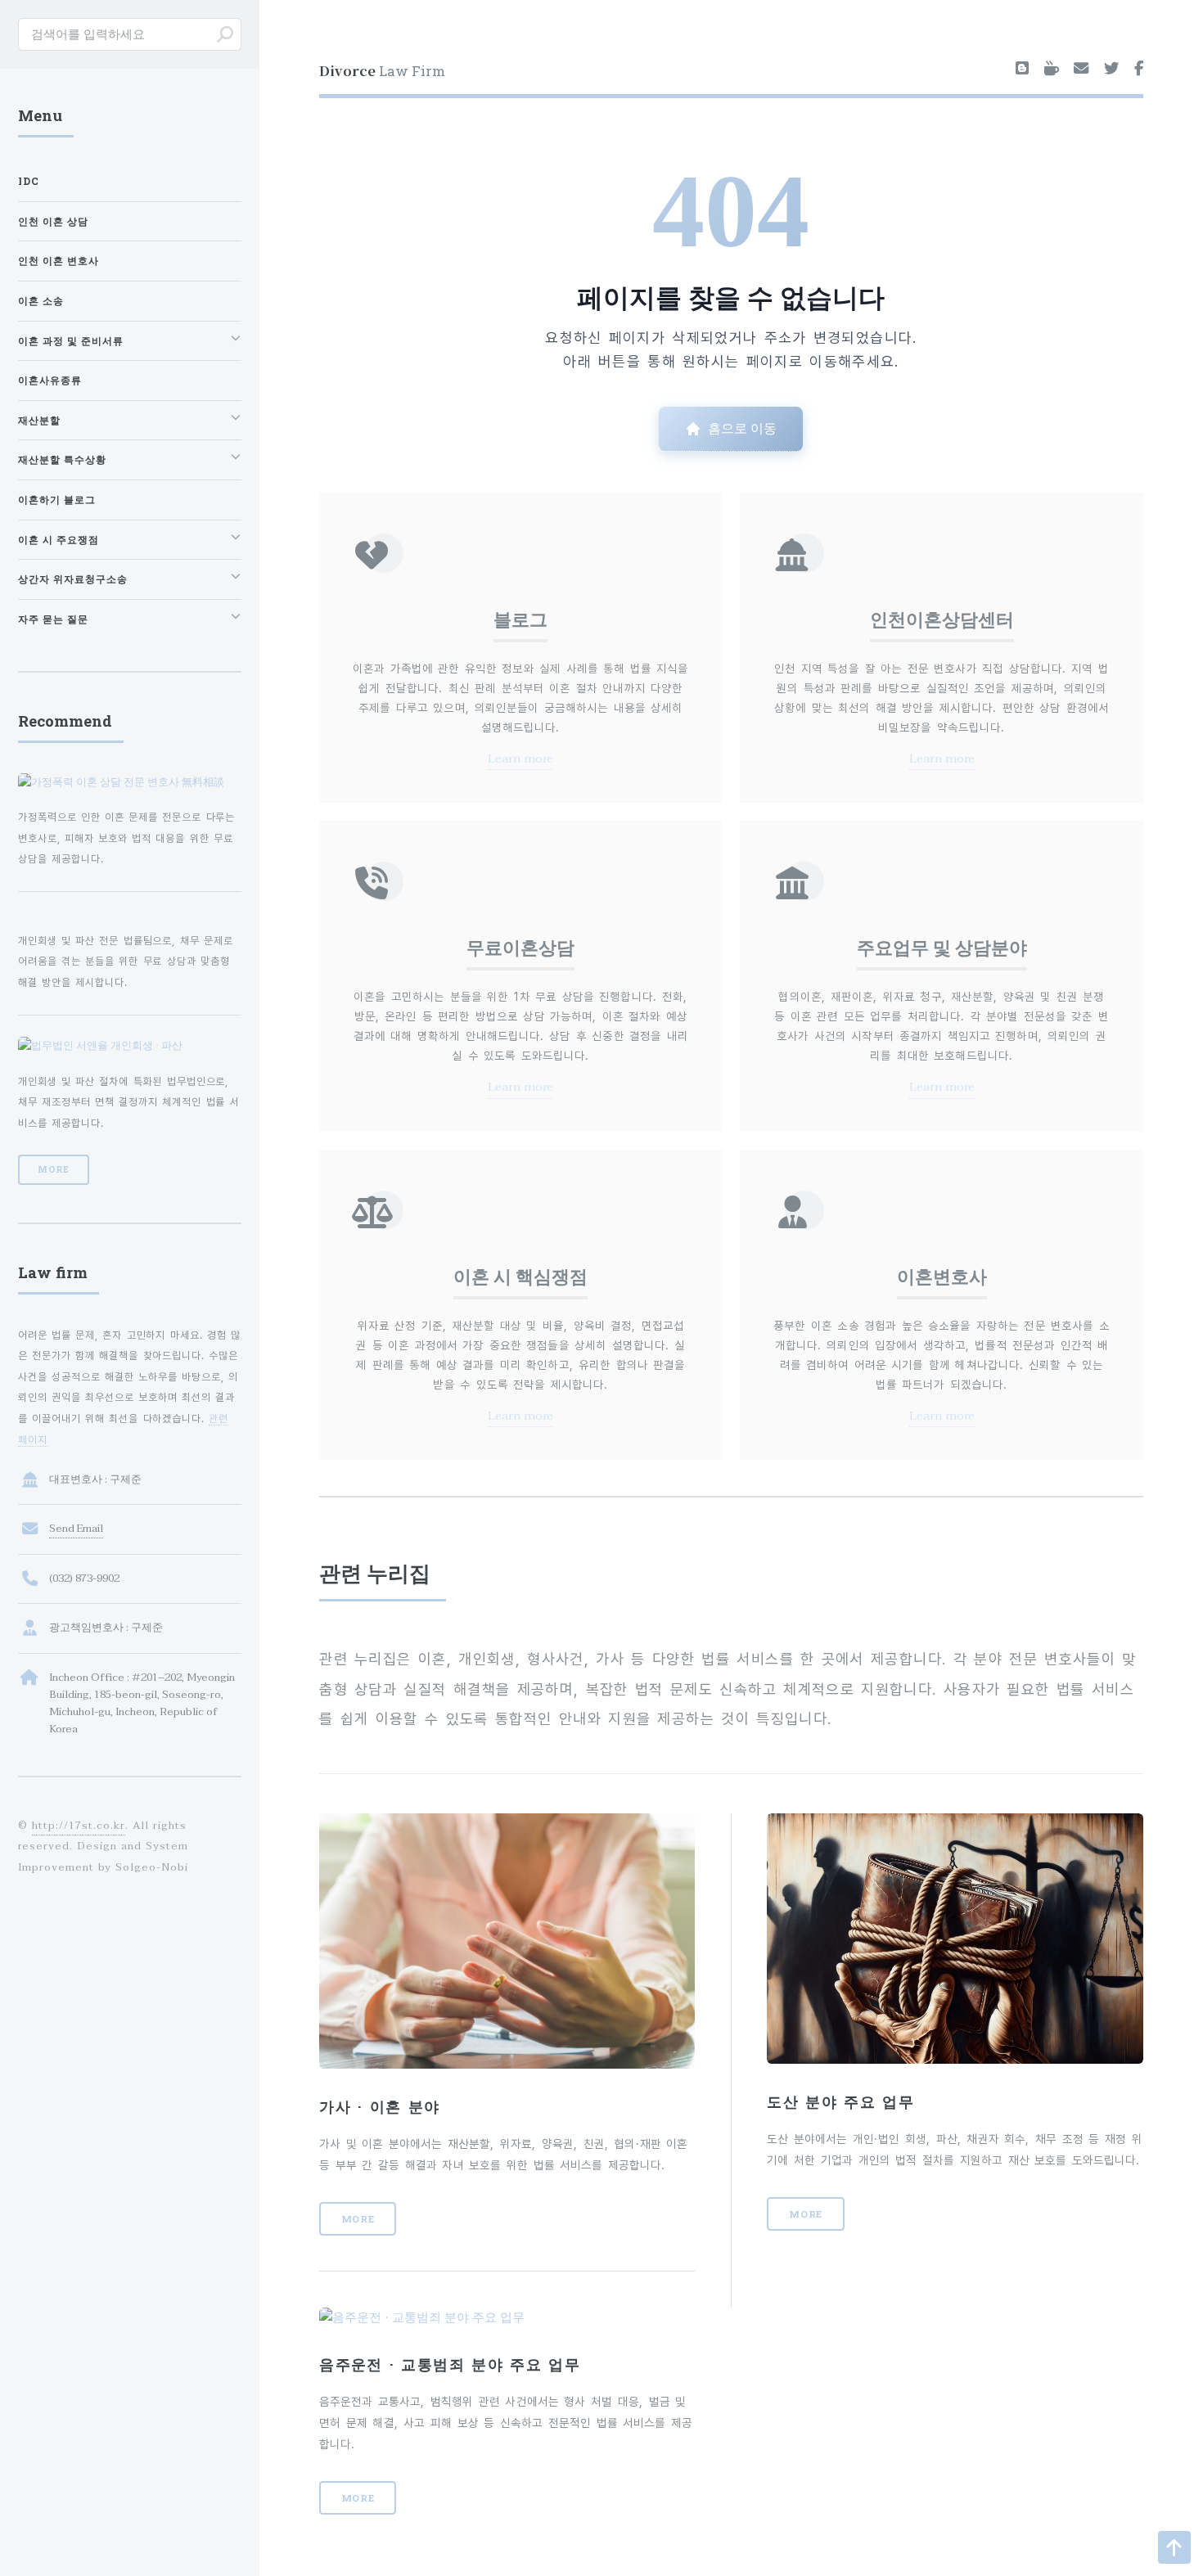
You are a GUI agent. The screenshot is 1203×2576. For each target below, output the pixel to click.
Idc (29, 181)
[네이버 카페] (1052, 70)
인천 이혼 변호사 (59, 261)
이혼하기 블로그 (57, 500)
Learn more (520, 759)
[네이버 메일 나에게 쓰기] (1081, 70)
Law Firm (382, 70)
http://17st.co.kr (78, 1826)
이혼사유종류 (50, 380)
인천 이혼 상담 (53, 221)
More (358, 2219)
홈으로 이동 (742, 428)
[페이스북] (1139, 70)
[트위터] (1111, 70)
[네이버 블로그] (1022, 70)
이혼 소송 (41, 301)
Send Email (76, 1529)
